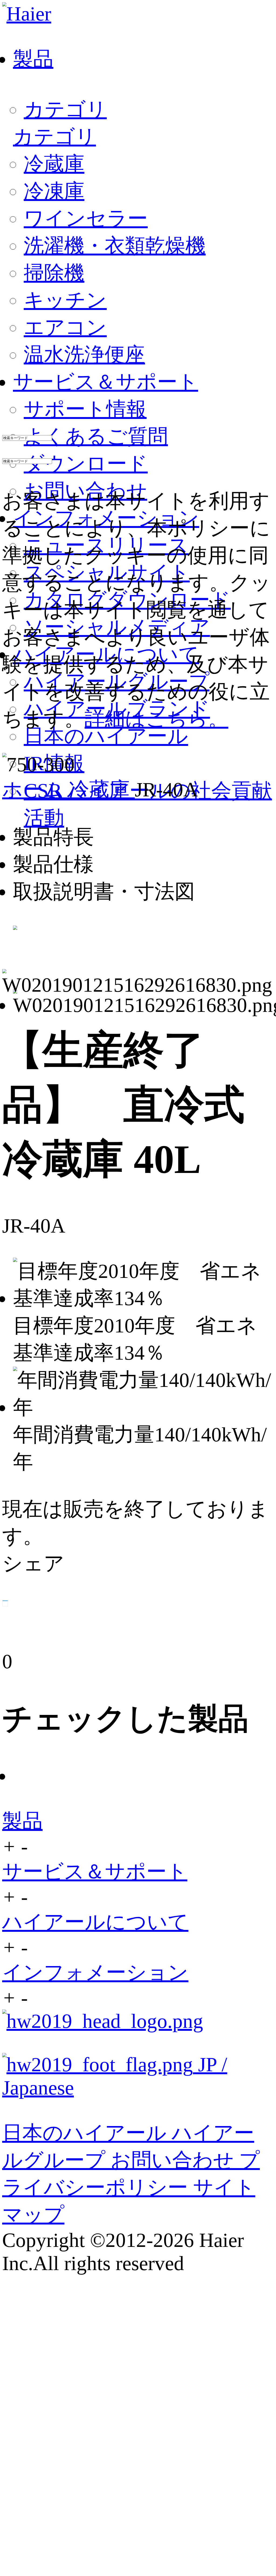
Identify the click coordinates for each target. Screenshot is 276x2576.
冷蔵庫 (102, 789)
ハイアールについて (95, 1922)
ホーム (36, 789)
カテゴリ (65, 109)
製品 (22, 1821)
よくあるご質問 (96, 436)
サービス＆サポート (95, 1872)
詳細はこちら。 (156, 719)
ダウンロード (86, 464)
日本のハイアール (106, 736)
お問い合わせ (175, 2160)
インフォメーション (95, 1972)
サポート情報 (85, 409)
